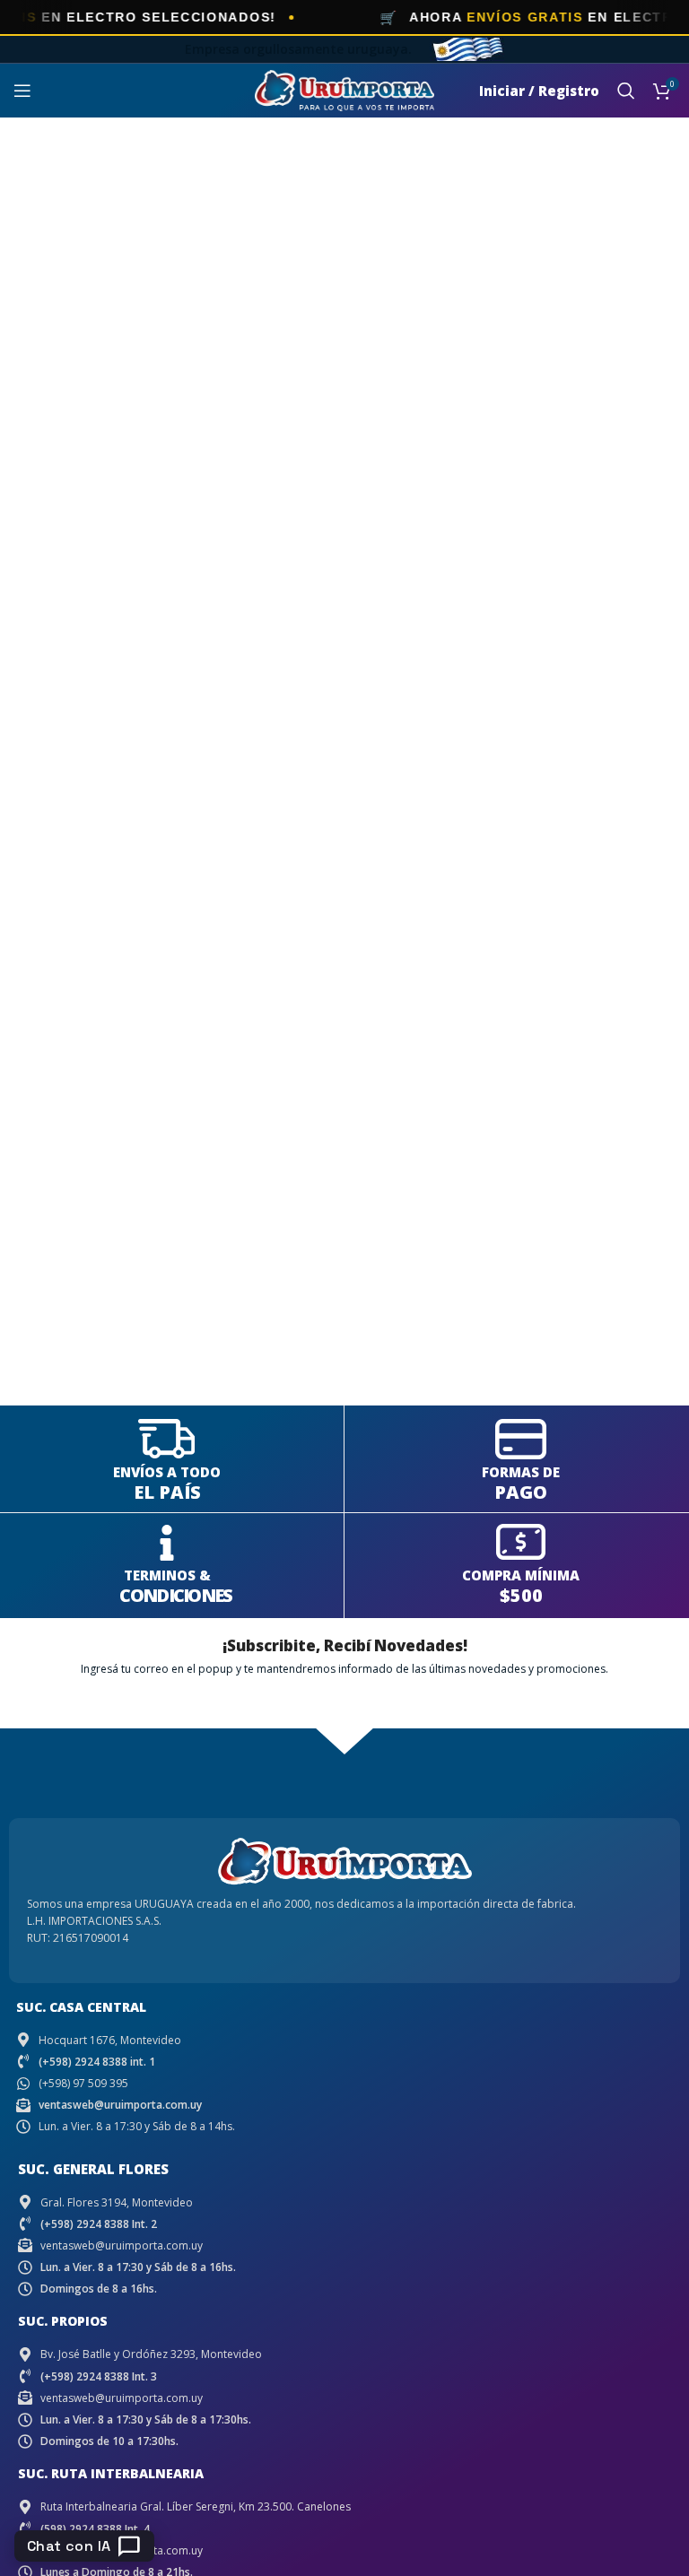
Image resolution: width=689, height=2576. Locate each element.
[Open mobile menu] (22, 91)
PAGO (521, 1492)
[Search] (626, 91)
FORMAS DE (521, 1472)
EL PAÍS (167, 1492)
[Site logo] (344, 89)
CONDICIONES (175, 1595)
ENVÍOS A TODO (167, 1472)
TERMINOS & (167, 1575)
